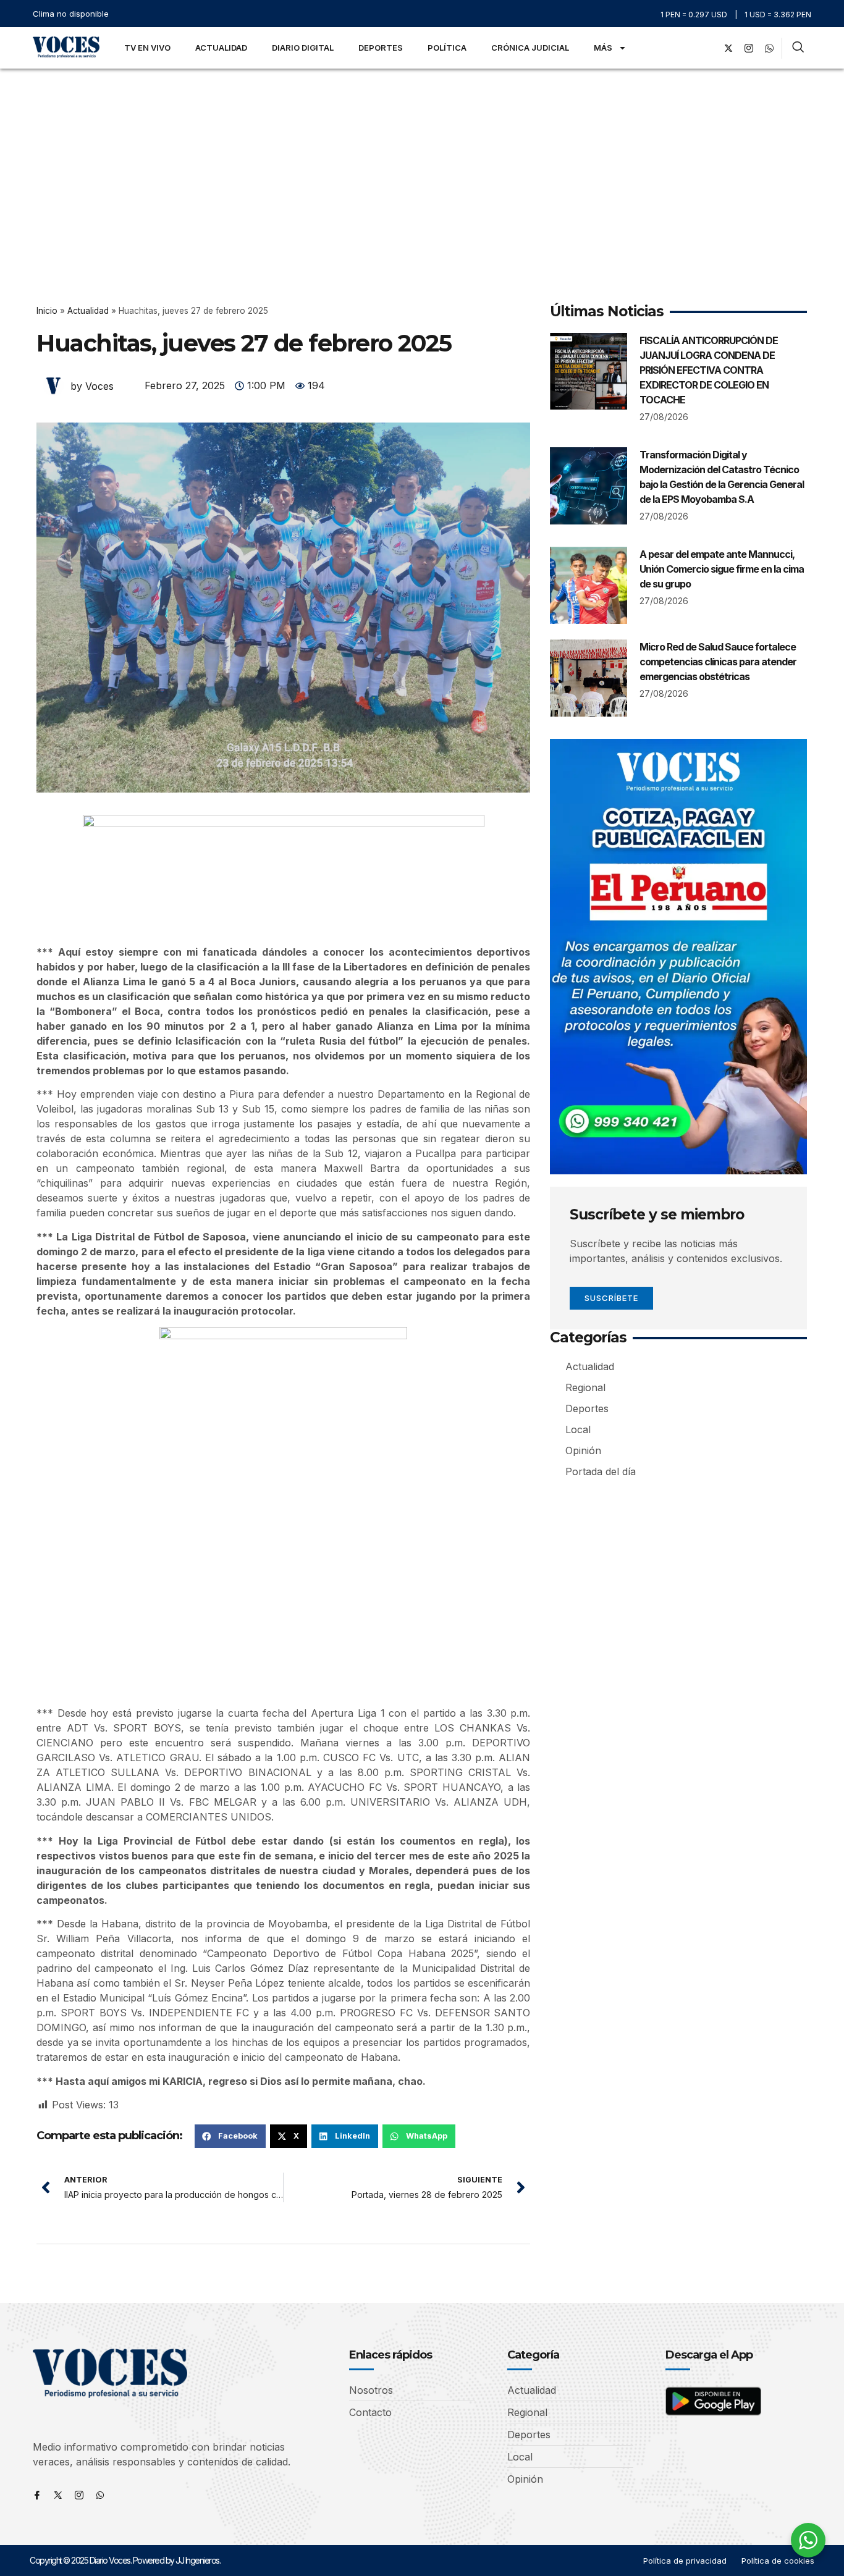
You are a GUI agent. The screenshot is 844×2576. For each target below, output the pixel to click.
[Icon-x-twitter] (58, 2495)
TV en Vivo (147, 48)
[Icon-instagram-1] (749, 48)
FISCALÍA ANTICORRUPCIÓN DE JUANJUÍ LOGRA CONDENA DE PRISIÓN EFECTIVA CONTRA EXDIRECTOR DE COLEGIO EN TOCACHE (709, 370)
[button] (230, 2136)
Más (603, 48)
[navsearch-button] (798, 48)
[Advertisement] (422, 161)
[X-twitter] (728, 48)
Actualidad (221, 48)
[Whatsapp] (100, 2495)
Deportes (381, 48)
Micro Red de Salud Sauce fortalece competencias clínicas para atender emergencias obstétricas (718, 662)
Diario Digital (303, 48)
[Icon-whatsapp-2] (769, 48)
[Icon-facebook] (37, 2495)
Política (447, 48)
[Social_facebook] (708, 48)
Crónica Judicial (530, 48)
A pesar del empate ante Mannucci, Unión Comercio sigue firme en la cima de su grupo (722, 569)
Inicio (47, 311)
